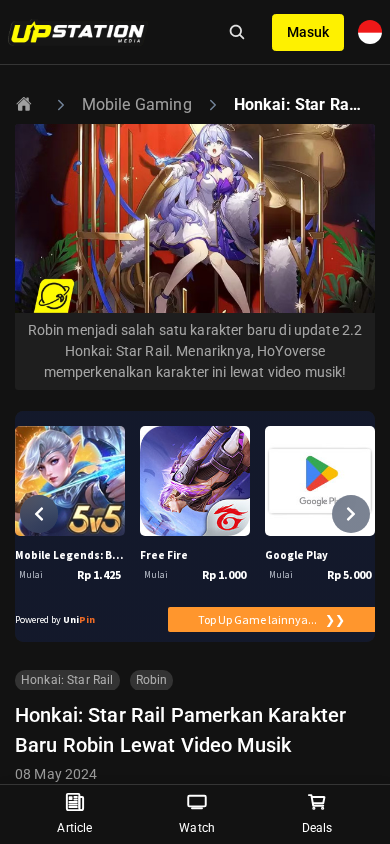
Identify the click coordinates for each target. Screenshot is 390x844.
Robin (152, 680)
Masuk (308, 32)
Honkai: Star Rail (67, 680)
